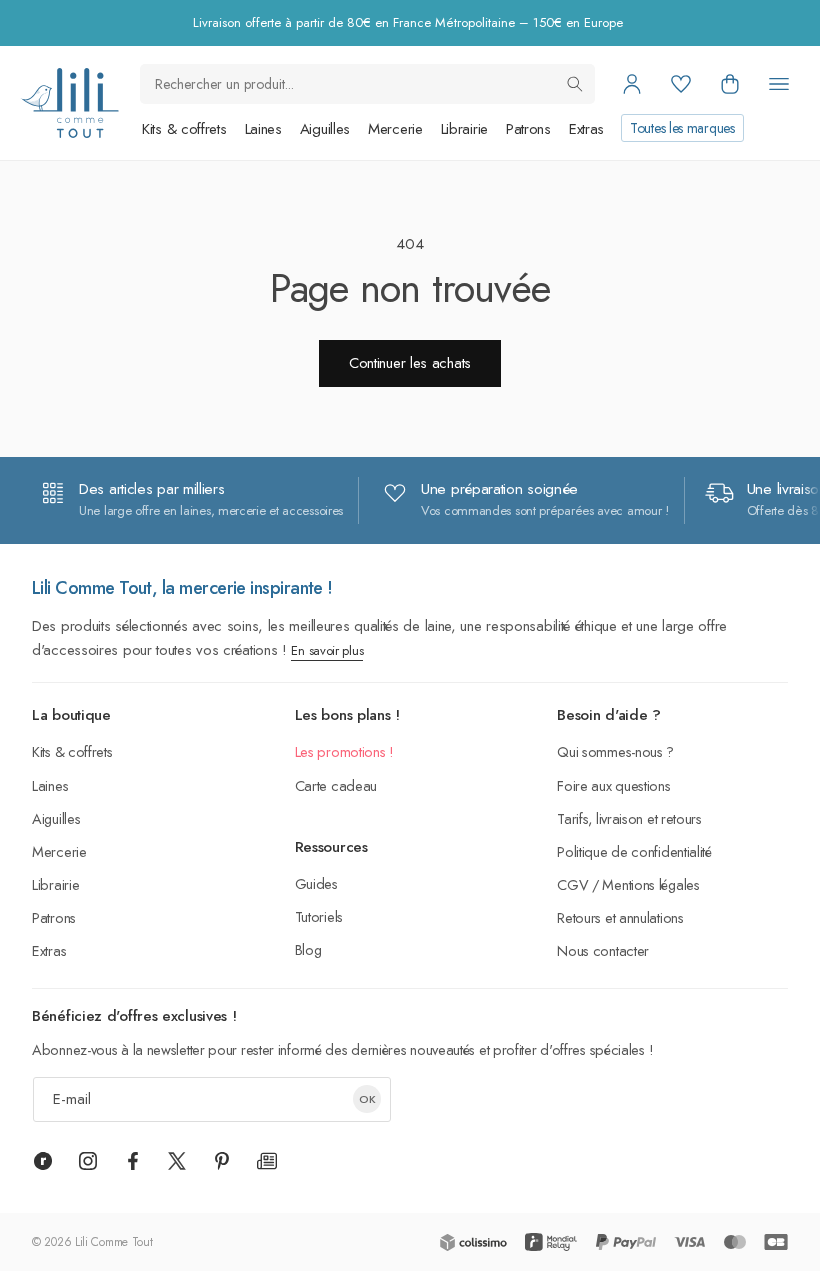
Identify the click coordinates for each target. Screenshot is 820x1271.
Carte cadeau (336, 785)
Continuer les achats (410, 363)
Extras (586, 129)
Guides (316, 883)
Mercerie (395, 129)
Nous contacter (603, 950)
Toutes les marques (682, 128)
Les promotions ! (344, 751)
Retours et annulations (620, 917)
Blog (308, 949)
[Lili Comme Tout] (69, 103)
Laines (263, 129)
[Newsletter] (267, 1161)
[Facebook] (133, 1161)
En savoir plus (327, 650)
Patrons (528, 129)
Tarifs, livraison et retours (629, 818)
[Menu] (779, 84)
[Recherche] (575, 84)
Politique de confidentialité (634, 851)
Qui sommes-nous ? (615, 751)
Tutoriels (319, 916)
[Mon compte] (632, 84)
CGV (572, 884)
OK (367, 1099)
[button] (730, 84)
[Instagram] (88, 1161)
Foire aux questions (613, 785)
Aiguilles (325, 129)
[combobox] (367, 84)
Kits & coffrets (184, 129)
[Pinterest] (222, 1161)
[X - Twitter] (177, 1161)
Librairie (464, 129)
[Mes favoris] (681, 84)
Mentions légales (650, 884)
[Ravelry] (43, 1161)
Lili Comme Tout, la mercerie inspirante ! (182, 588)
